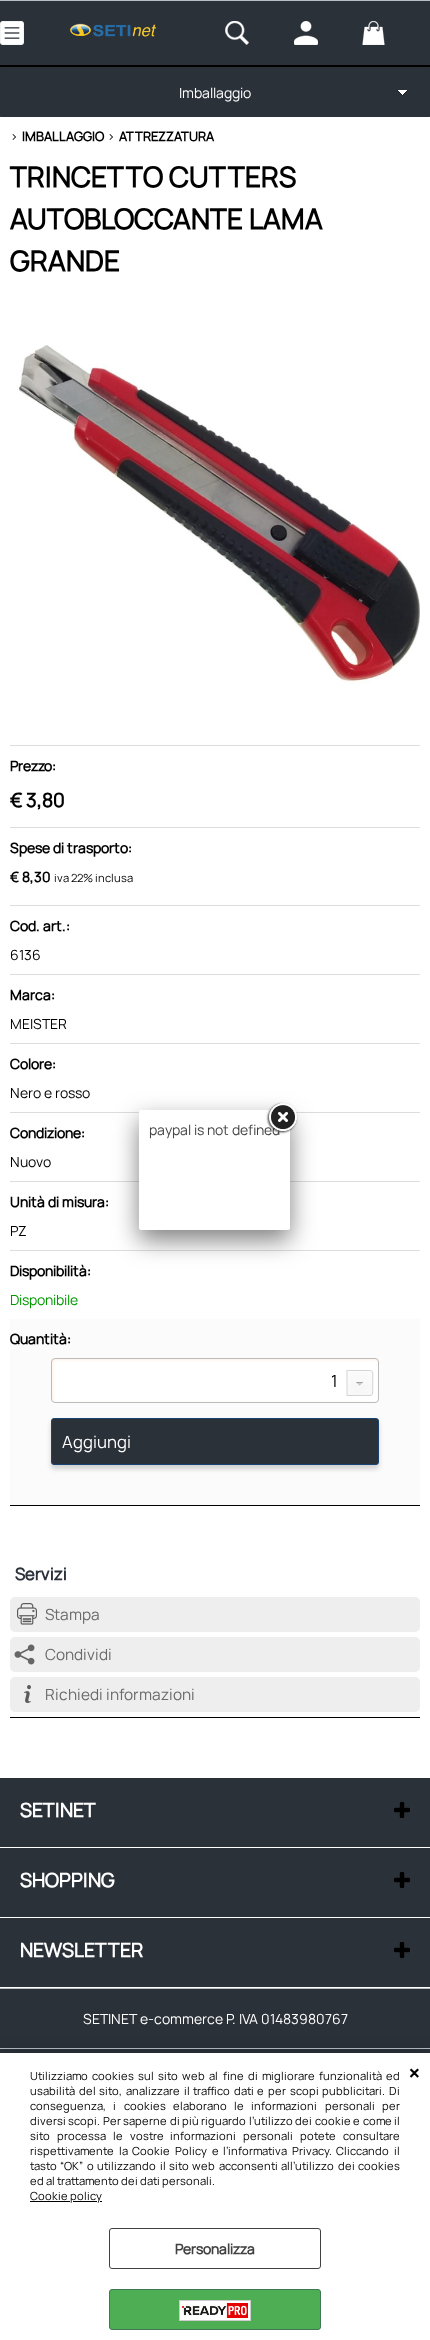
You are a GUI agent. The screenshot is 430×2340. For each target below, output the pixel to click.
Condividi (78, 1654)
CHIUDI (414, 2073)
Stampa (72, 1614)
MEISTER (38, 1023)
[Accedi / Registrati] (323, 33)
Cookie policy (66, 2195)
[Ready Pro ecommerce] (215, 2310)
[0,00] (391, 33)
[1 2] (215, 1383)
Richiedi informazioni (120, 1694)
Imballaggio (215, 92)
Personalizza (215, 2248)
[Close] (282, 1118)
